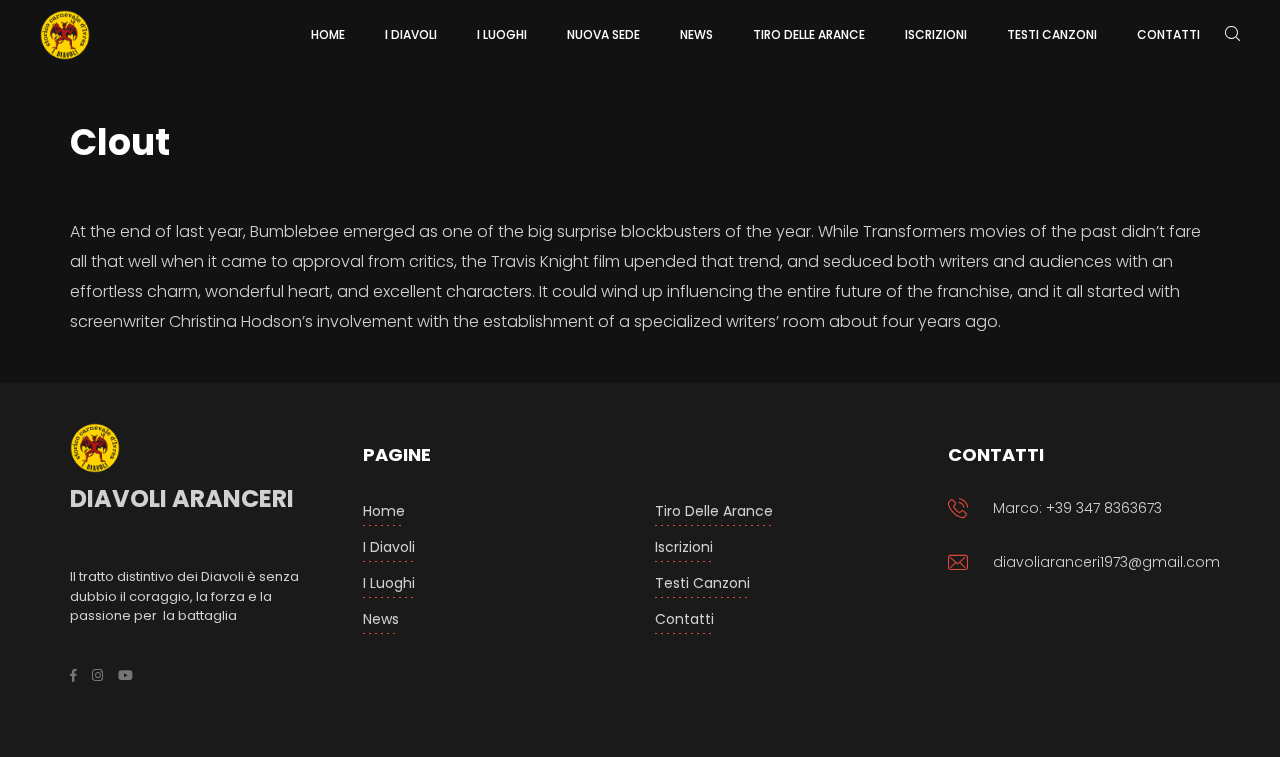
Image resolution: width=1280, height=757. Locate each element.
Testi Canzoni (702, 583)
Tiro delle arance (714, 511)
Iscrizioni (684, 547)
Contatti (684, 619)
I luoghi (389, 583)
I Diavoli (389, 547)
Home (384, 511)
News (381, 619)
